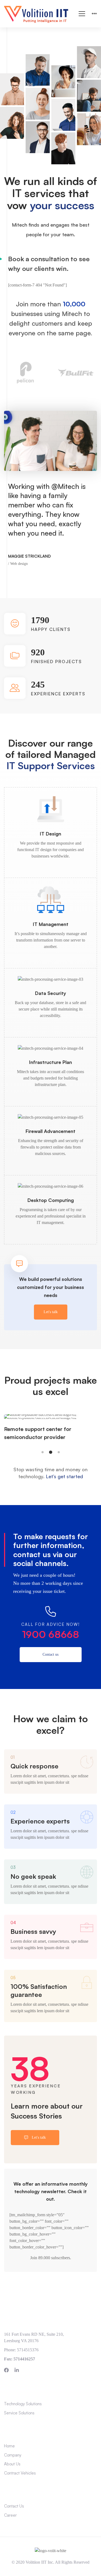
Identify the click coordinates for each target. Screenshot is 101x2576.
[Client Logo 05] (25, 373)
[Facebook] (6, 2370)
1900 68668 (51, 1634)
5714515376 (28, 2350)
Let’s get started (64, 1476)
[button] (43, 1452)
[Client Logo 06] (76, 373)
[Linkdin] (17, 2370)
